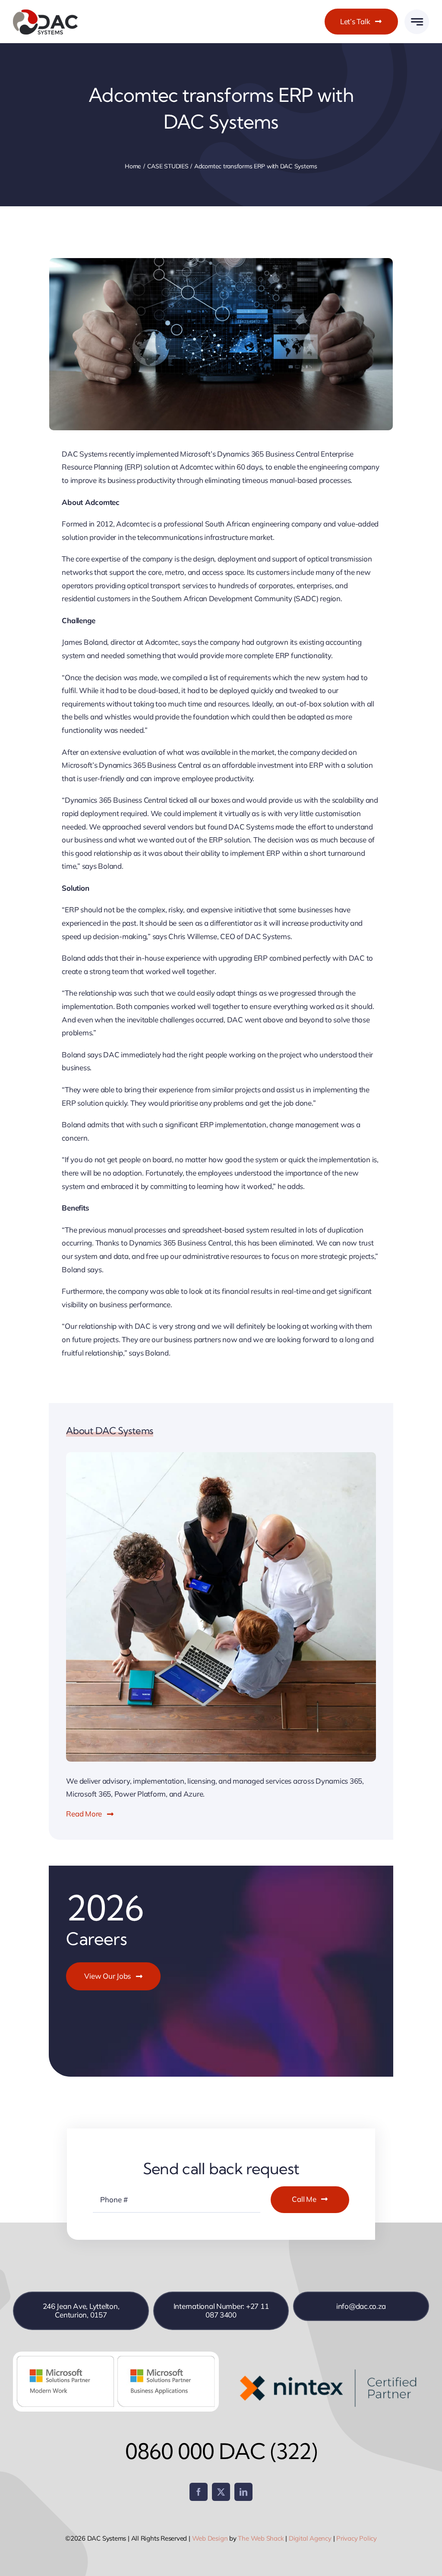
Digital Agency (310, 2538)
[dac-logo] (45, 12)
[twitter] (221, 2492)
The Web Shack (261, 2538)
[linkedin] (243, 2492)
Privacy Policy (357, 2538)
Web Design (210, 2538)
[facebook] (199, 2492)
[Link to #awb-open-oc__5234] (417, 22)
